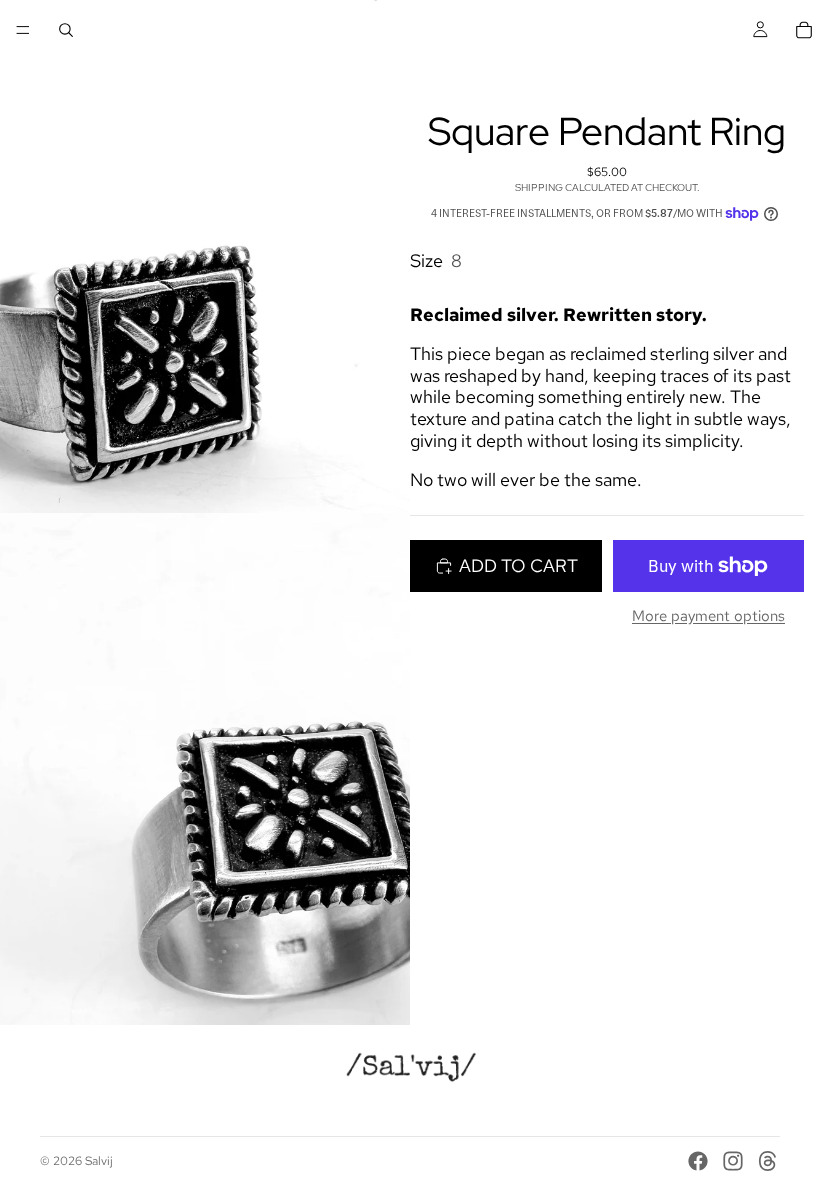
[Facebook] (698, 1161)
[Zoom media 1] (205, 256)
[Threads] (768, 1161)
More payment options (708, 616)
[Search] (66, 30)
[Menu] (23, 30)
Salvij (99, 1161)
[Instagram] (733, 1161)
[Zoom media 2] (205, 769)
